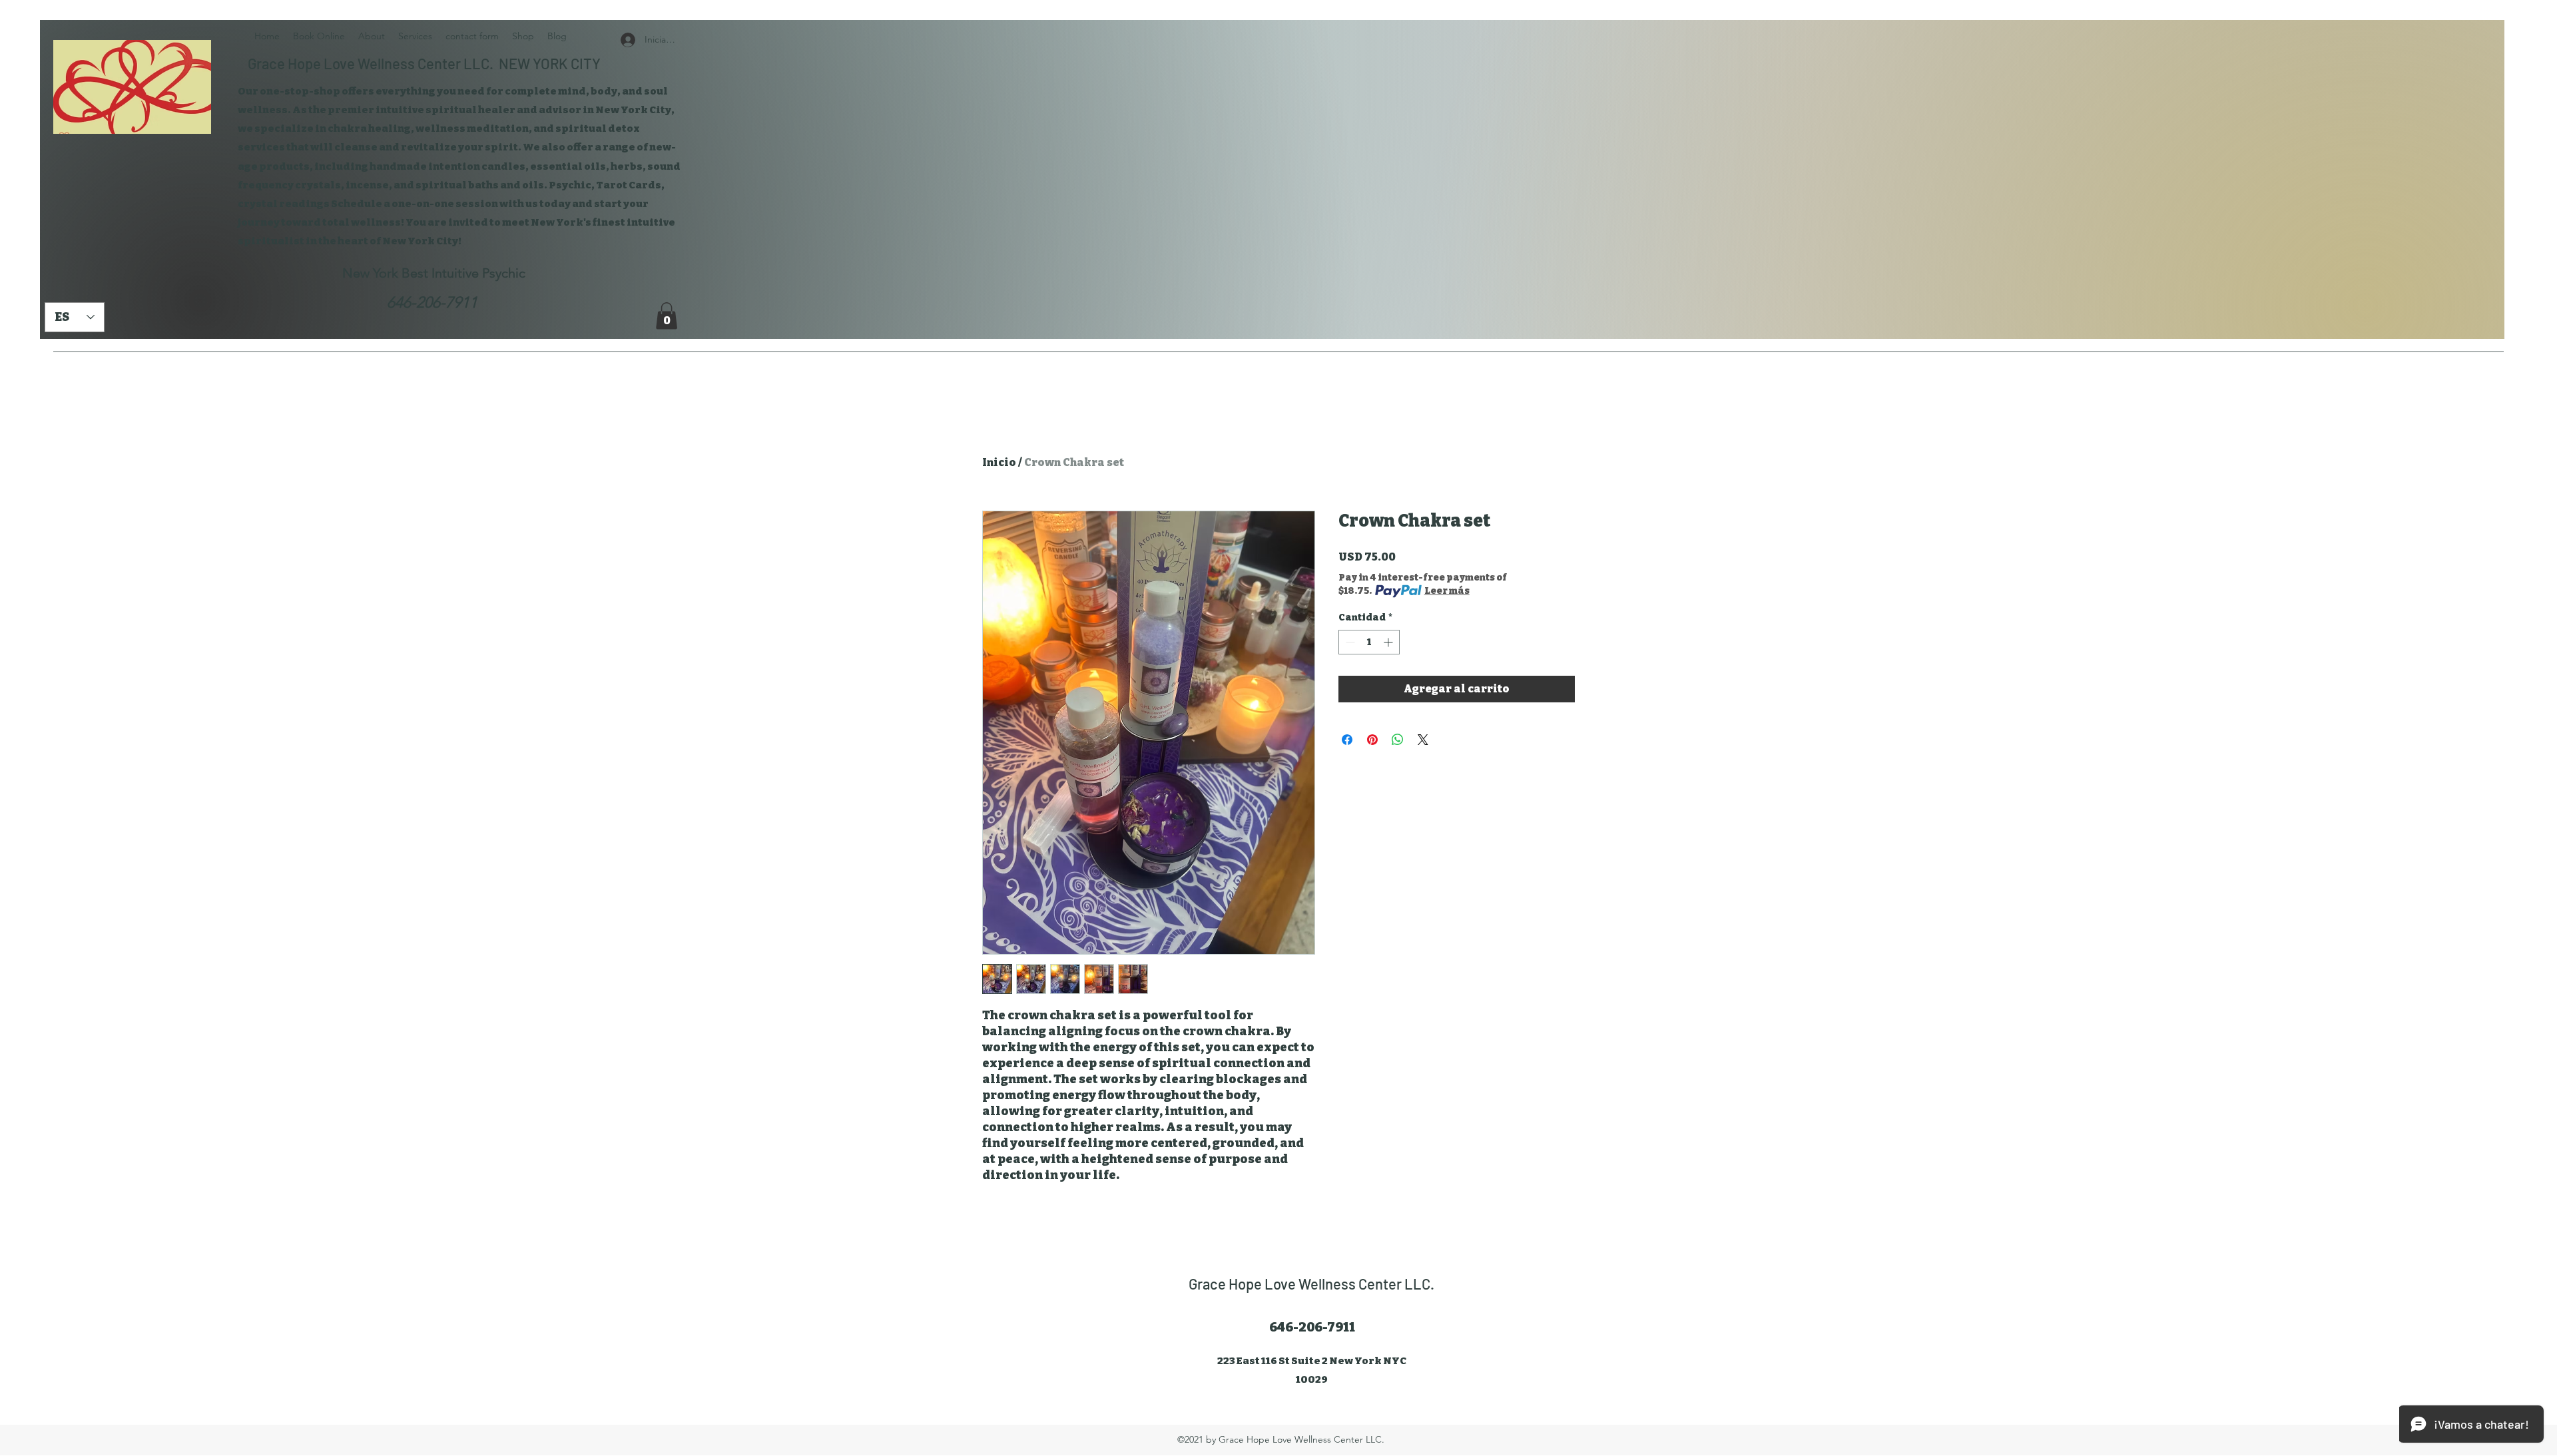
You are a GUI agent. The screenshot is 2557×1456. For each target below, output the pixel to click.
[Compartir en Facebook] (1347, 740)
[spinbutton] (1369, 642)
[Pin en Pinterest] (1372, 740)
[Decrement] (1349, 642)
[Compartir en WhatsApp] (1398, 740)
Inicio (999, 462)
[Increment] (1389, 642)
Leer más (1447, 591)
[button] (667, 316)
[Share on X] (1423, 740)
